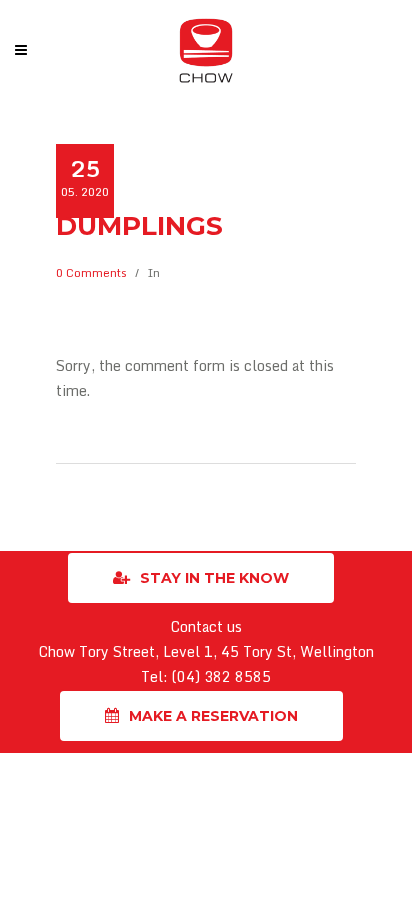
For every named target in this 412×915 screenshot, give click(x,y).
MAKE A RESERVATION (213, 716)
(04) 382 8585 (221, 676)
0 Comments (91, 273)
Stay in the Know (214, 578)
